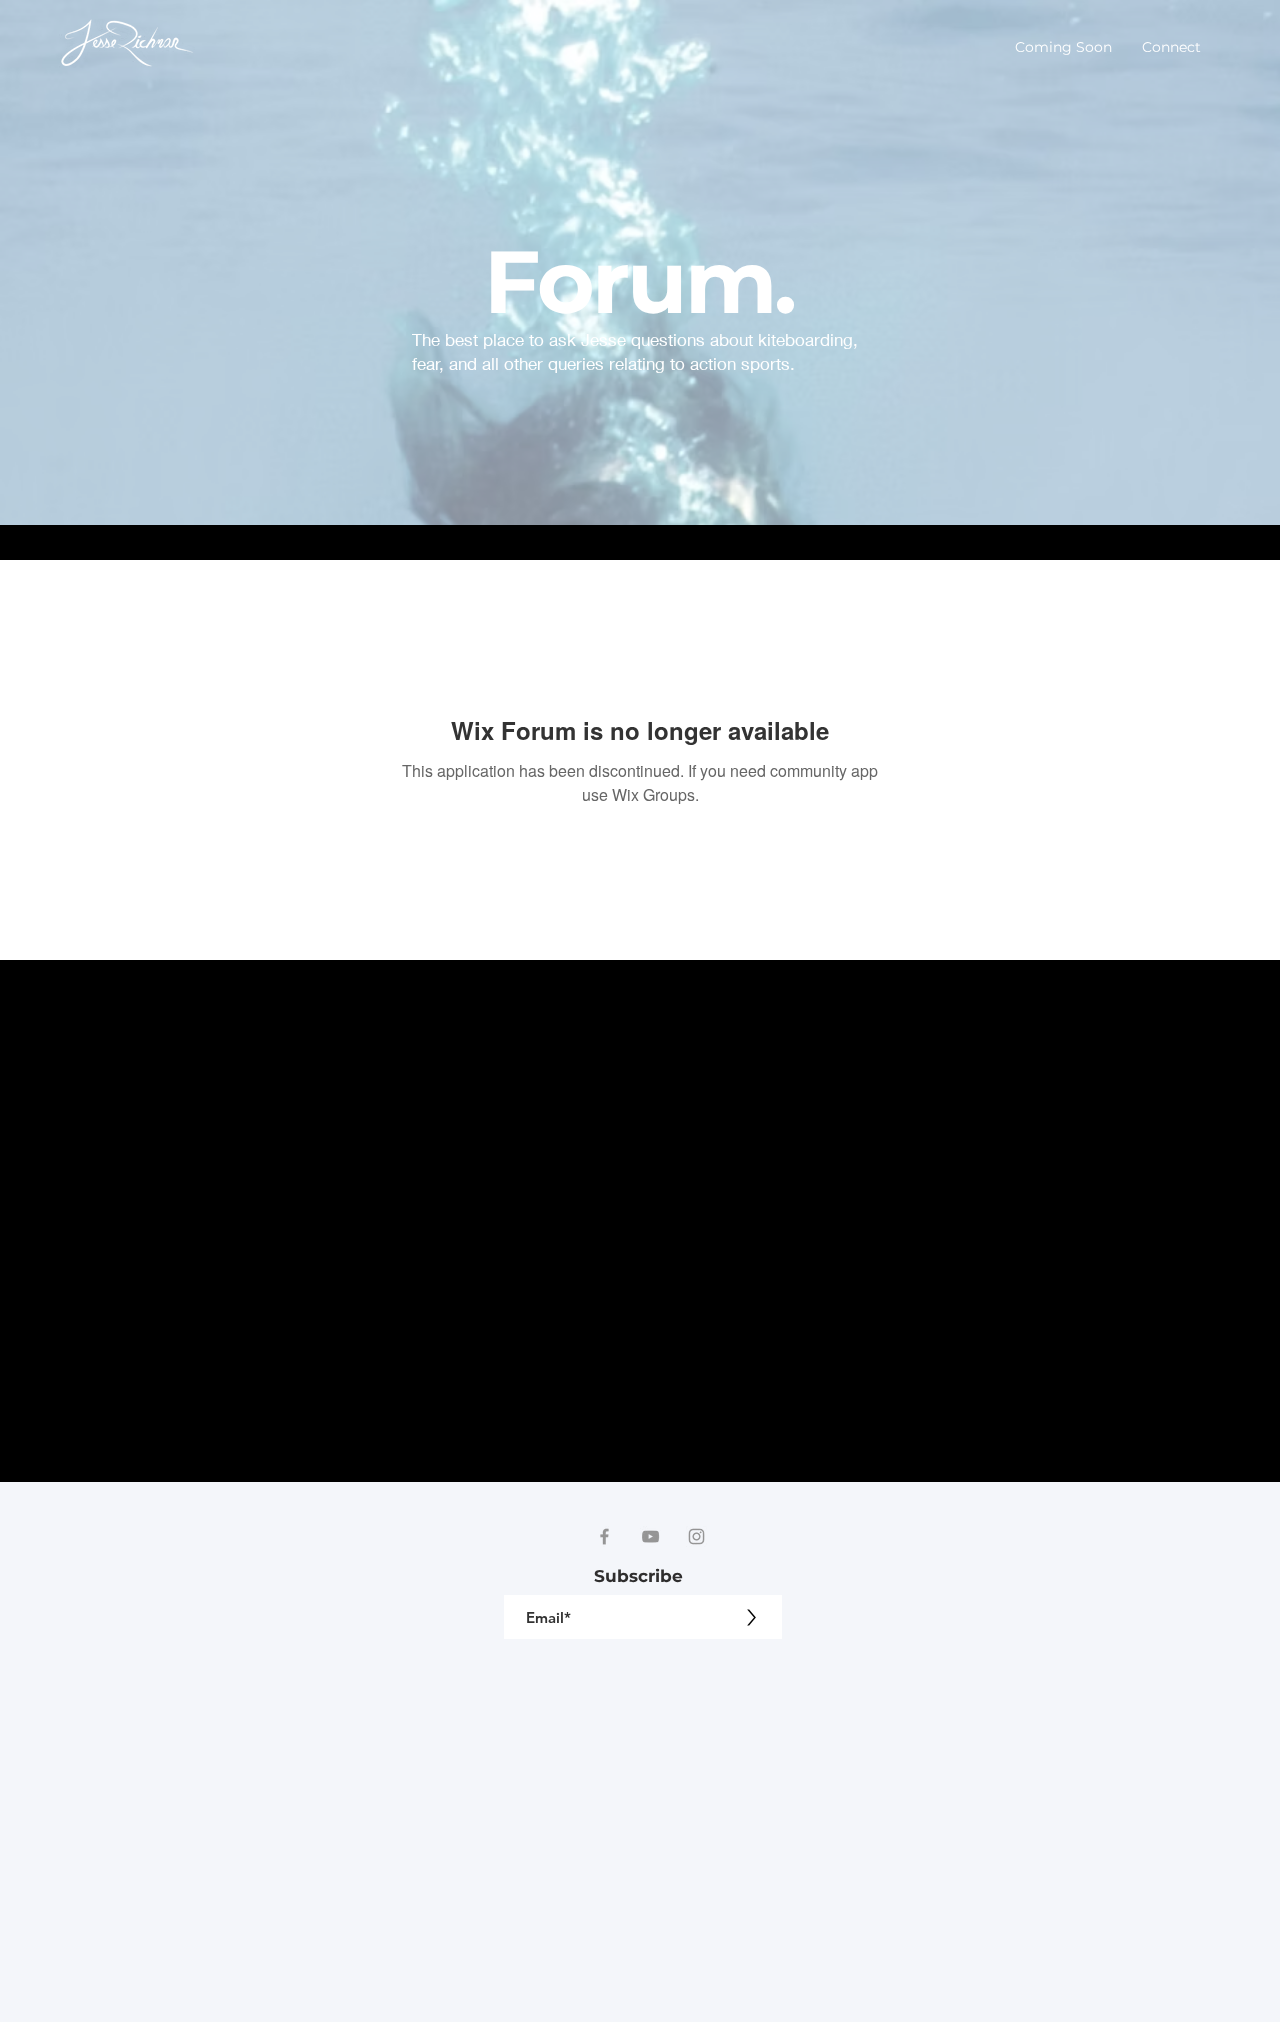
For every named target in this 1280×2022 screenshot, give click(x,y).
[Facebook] (604, 1536)
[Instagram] (696, 1536)
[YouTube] (650, 1536)
